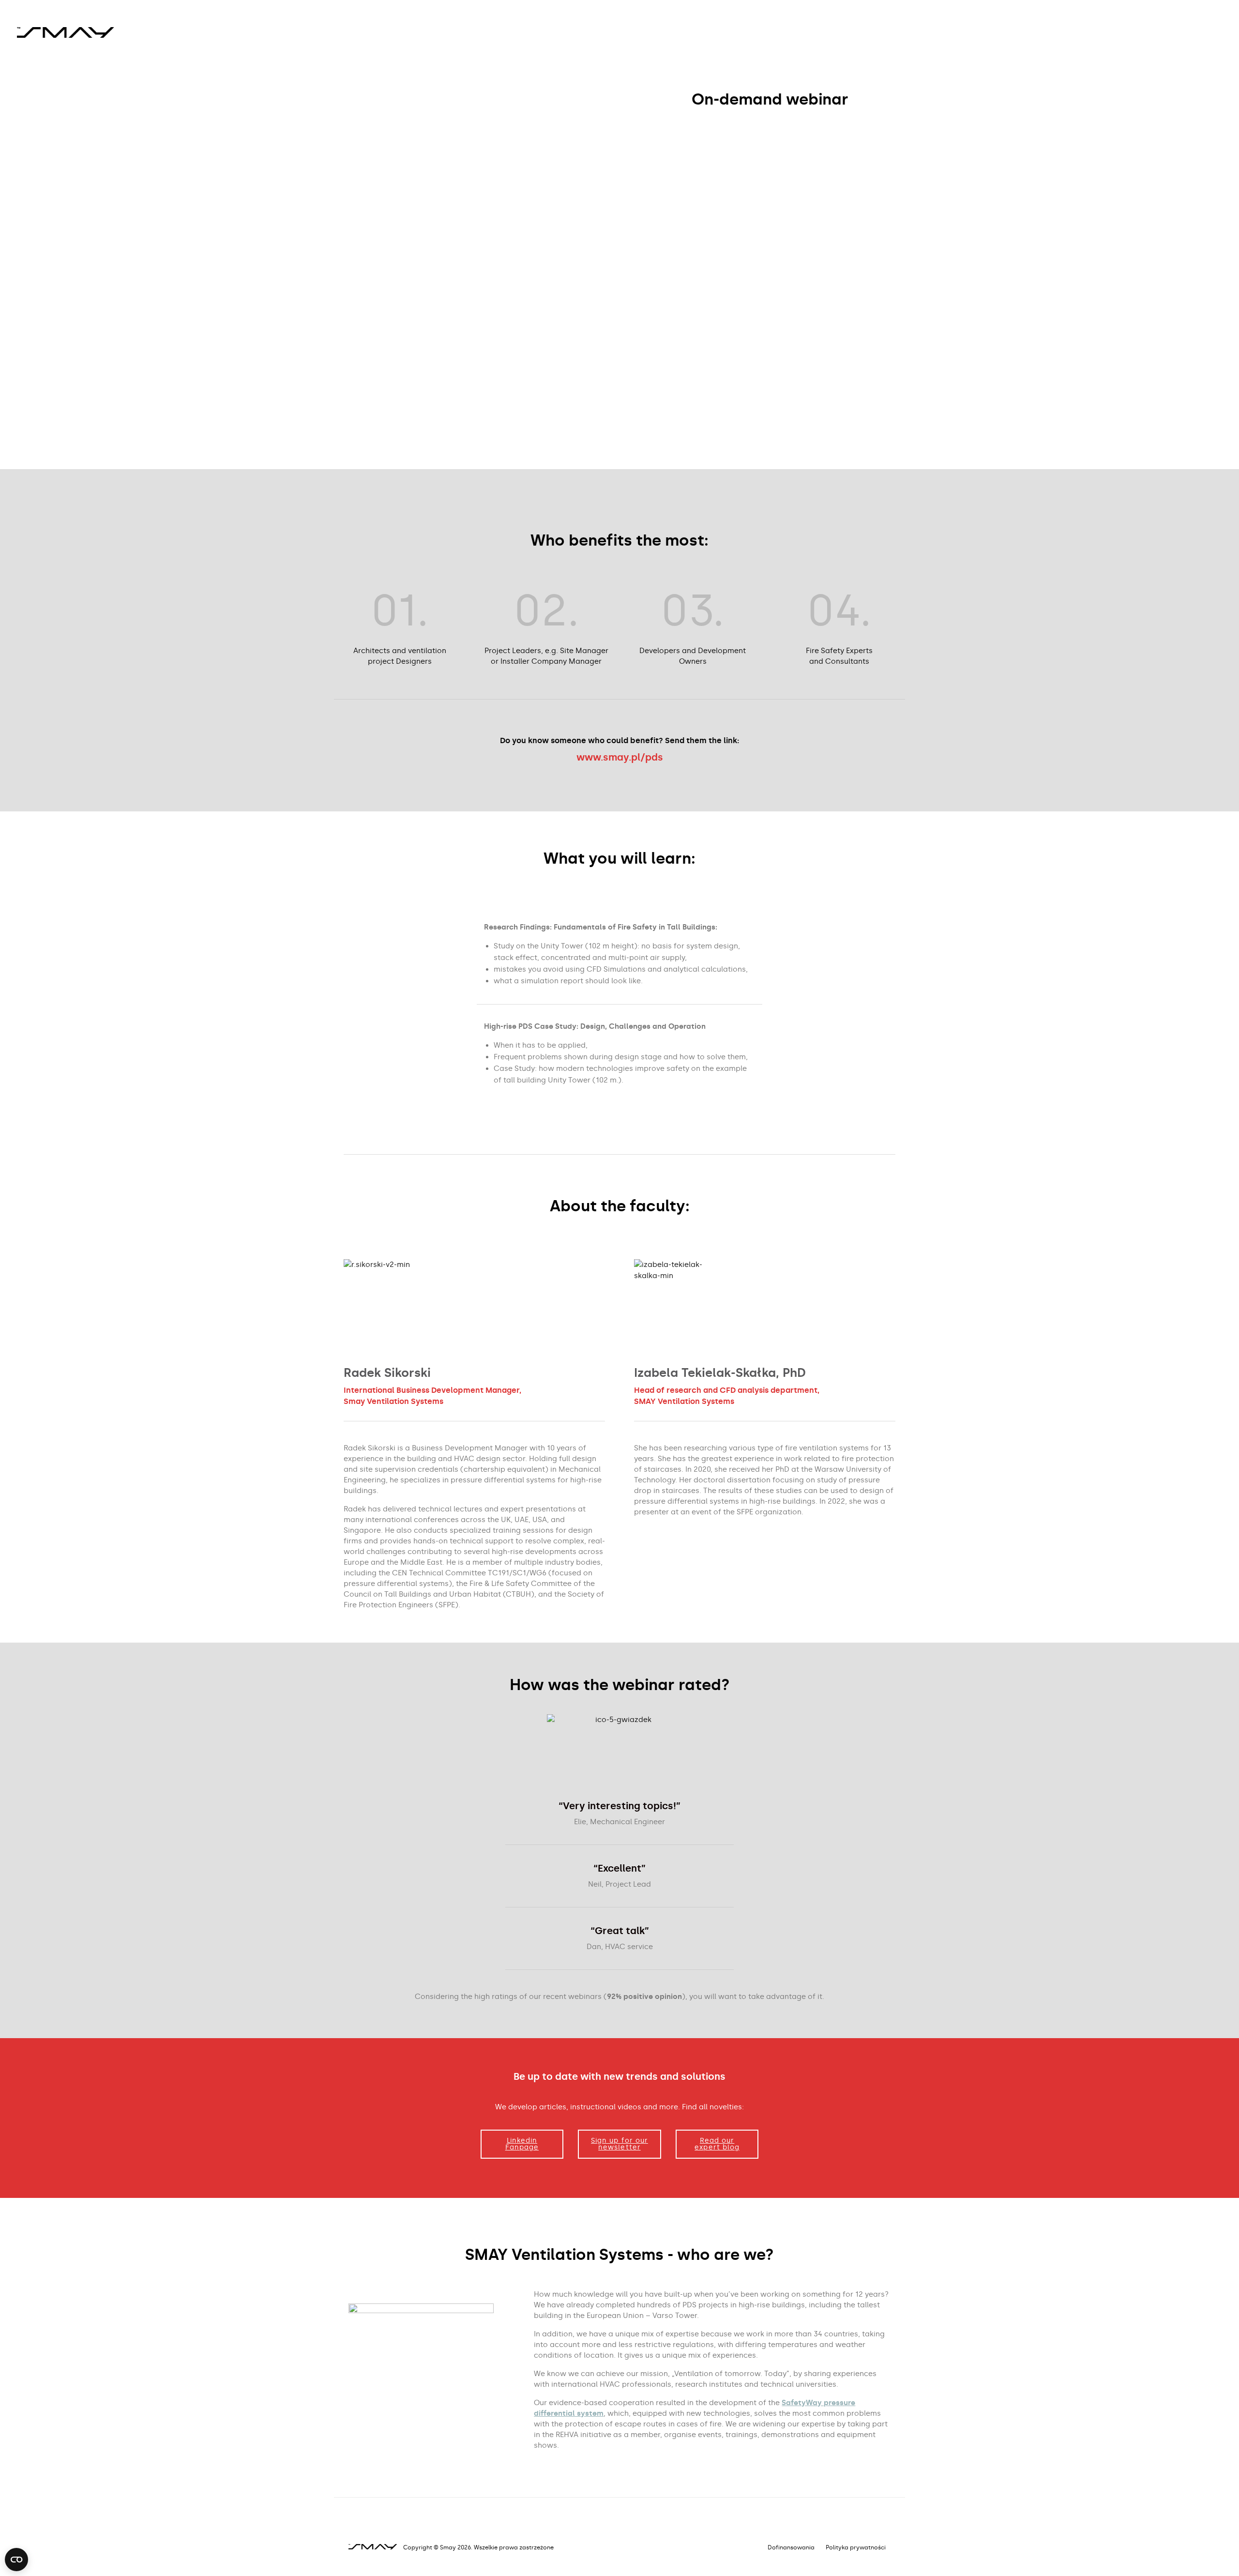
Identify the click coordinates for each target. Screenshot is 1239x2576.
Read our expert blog (717, 2144)
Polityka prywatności (856, 2547)
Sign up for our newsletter (619, 2144)
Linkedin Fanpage (522, 2144)
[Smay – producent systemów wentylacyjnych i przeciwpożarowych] (65, 31)
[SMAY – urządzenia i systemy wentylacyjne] (375, 2547)
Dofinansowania (791, 2547)
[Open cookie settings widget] (16, 2560)
